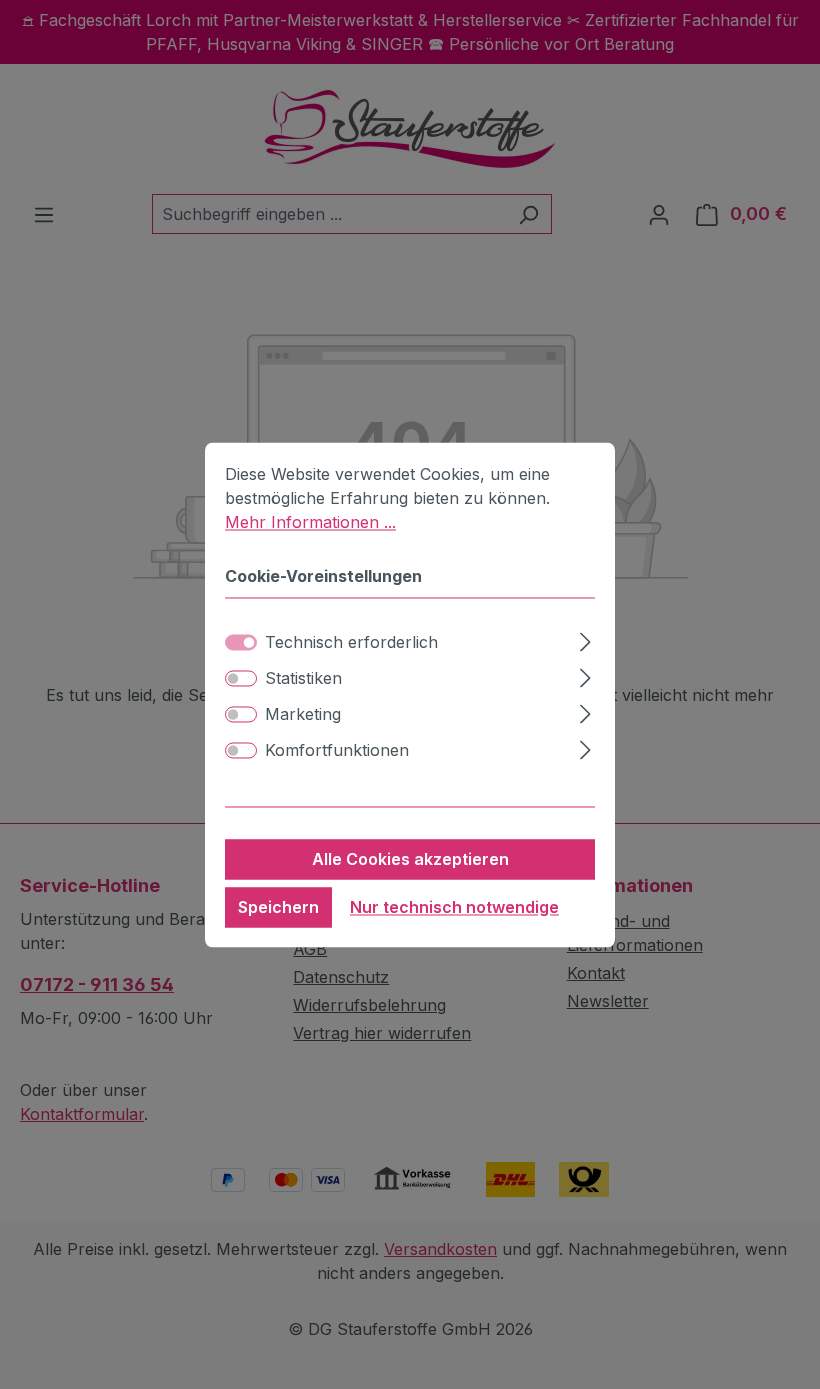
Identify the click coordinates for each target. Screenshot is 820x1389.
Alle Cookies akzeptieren (410, 859)
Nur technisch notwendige (454, 907)
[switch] (241, 678)
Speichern (278, 907)
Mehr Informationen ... (310, 522)
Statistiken (303, 678)
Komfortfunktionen (337, 750)
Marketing (303, 714)
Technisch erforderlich (351, 642)
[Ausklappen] (585, 638)
